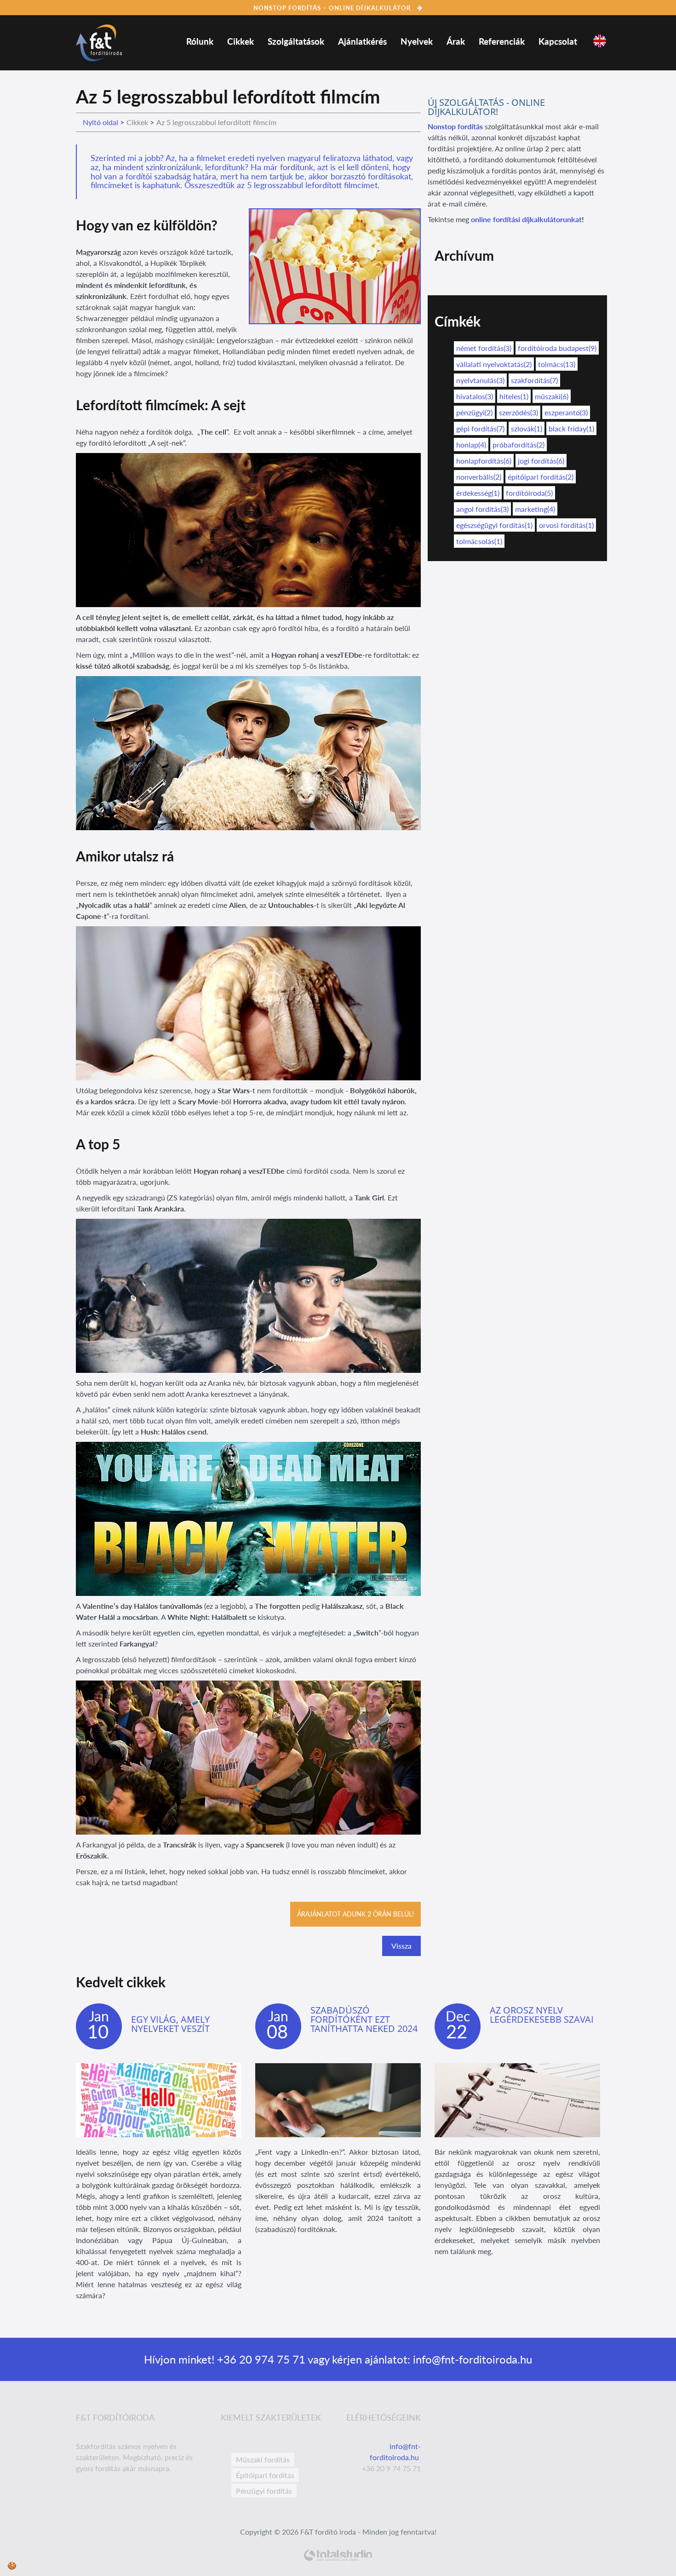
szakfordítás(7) (534, 380)
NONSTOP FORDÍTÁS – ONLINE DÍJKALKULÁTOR (333, 8)
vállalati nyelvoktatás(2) (494, 364)
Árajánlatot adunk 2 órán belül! (355, 1914)
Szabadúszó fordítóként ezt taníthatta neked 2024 (364, 2019)
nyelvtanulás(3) (480, 380)
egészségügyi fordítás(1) (494, 525)
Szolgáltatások (296, 41)
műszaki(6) (552, 396)
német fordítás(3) (484, 348)
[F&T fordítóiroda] (99, 40)
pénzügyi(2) (474, 412)
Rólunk (200, 41)
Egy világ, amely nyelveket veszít (170, 2024)
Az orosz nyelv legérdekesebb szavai (542, 2015)
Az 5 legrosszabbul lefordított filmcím (216, 122)
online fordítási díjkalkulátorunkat (526, 219)
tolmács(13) (557, 364)
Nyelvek (417, 41)
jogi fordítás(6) (541, 461)
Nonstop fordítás (455, 126)
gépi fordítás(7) (480, 428)
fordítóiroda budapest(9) (557, 348)
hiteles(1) (514, 396)
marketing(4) (535, 509)
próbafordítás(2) (518, 445)
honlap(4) (471, 445)
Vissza (401, 1946)
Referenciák (502, 41)
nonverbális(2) (479, 477)
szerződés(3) (518, 412)
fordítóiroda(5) (529, 493)
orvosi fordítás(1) (566, 525)
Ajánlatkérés (362, 41)
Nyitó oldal (100, 122)
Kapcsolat (558, 41)
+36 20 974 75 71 (260, 2359)
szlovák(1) (527, 428)
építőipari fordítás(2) (541, 477)
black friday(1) (571, 428)
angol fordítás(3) (482, 509)
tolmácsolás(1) (479, 541)
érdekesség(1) (478, 493)
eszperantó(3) (566, 412)
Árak (456, 41)
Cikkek (241, 41)
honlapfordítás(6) (484, 461)
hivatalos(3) (475, 396)
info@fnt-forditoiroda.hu (471, 2359)
